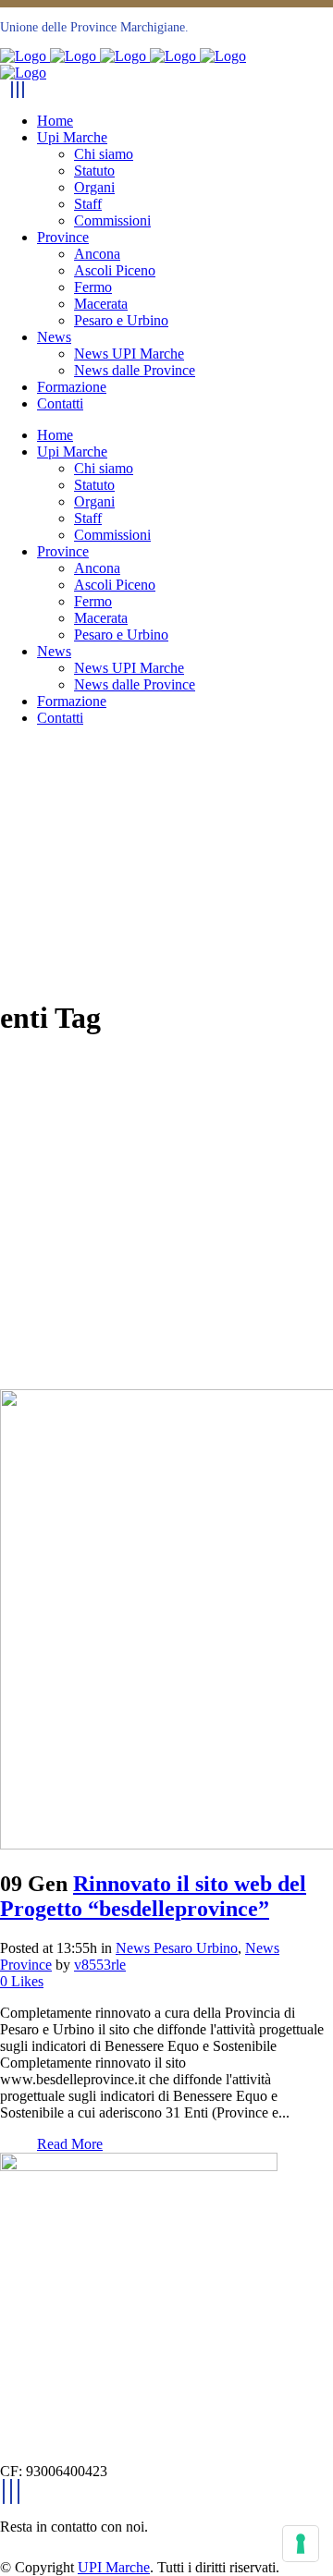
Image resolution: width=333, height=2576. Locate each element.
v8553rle (100, 1965)
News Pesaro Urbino (177, 1948)
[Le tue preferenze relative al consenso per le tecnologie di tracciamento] (301, 2544)
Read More (70, 2144)
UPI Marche (114, 2567)
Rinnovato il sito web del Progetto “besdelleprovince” (153, 1896)
